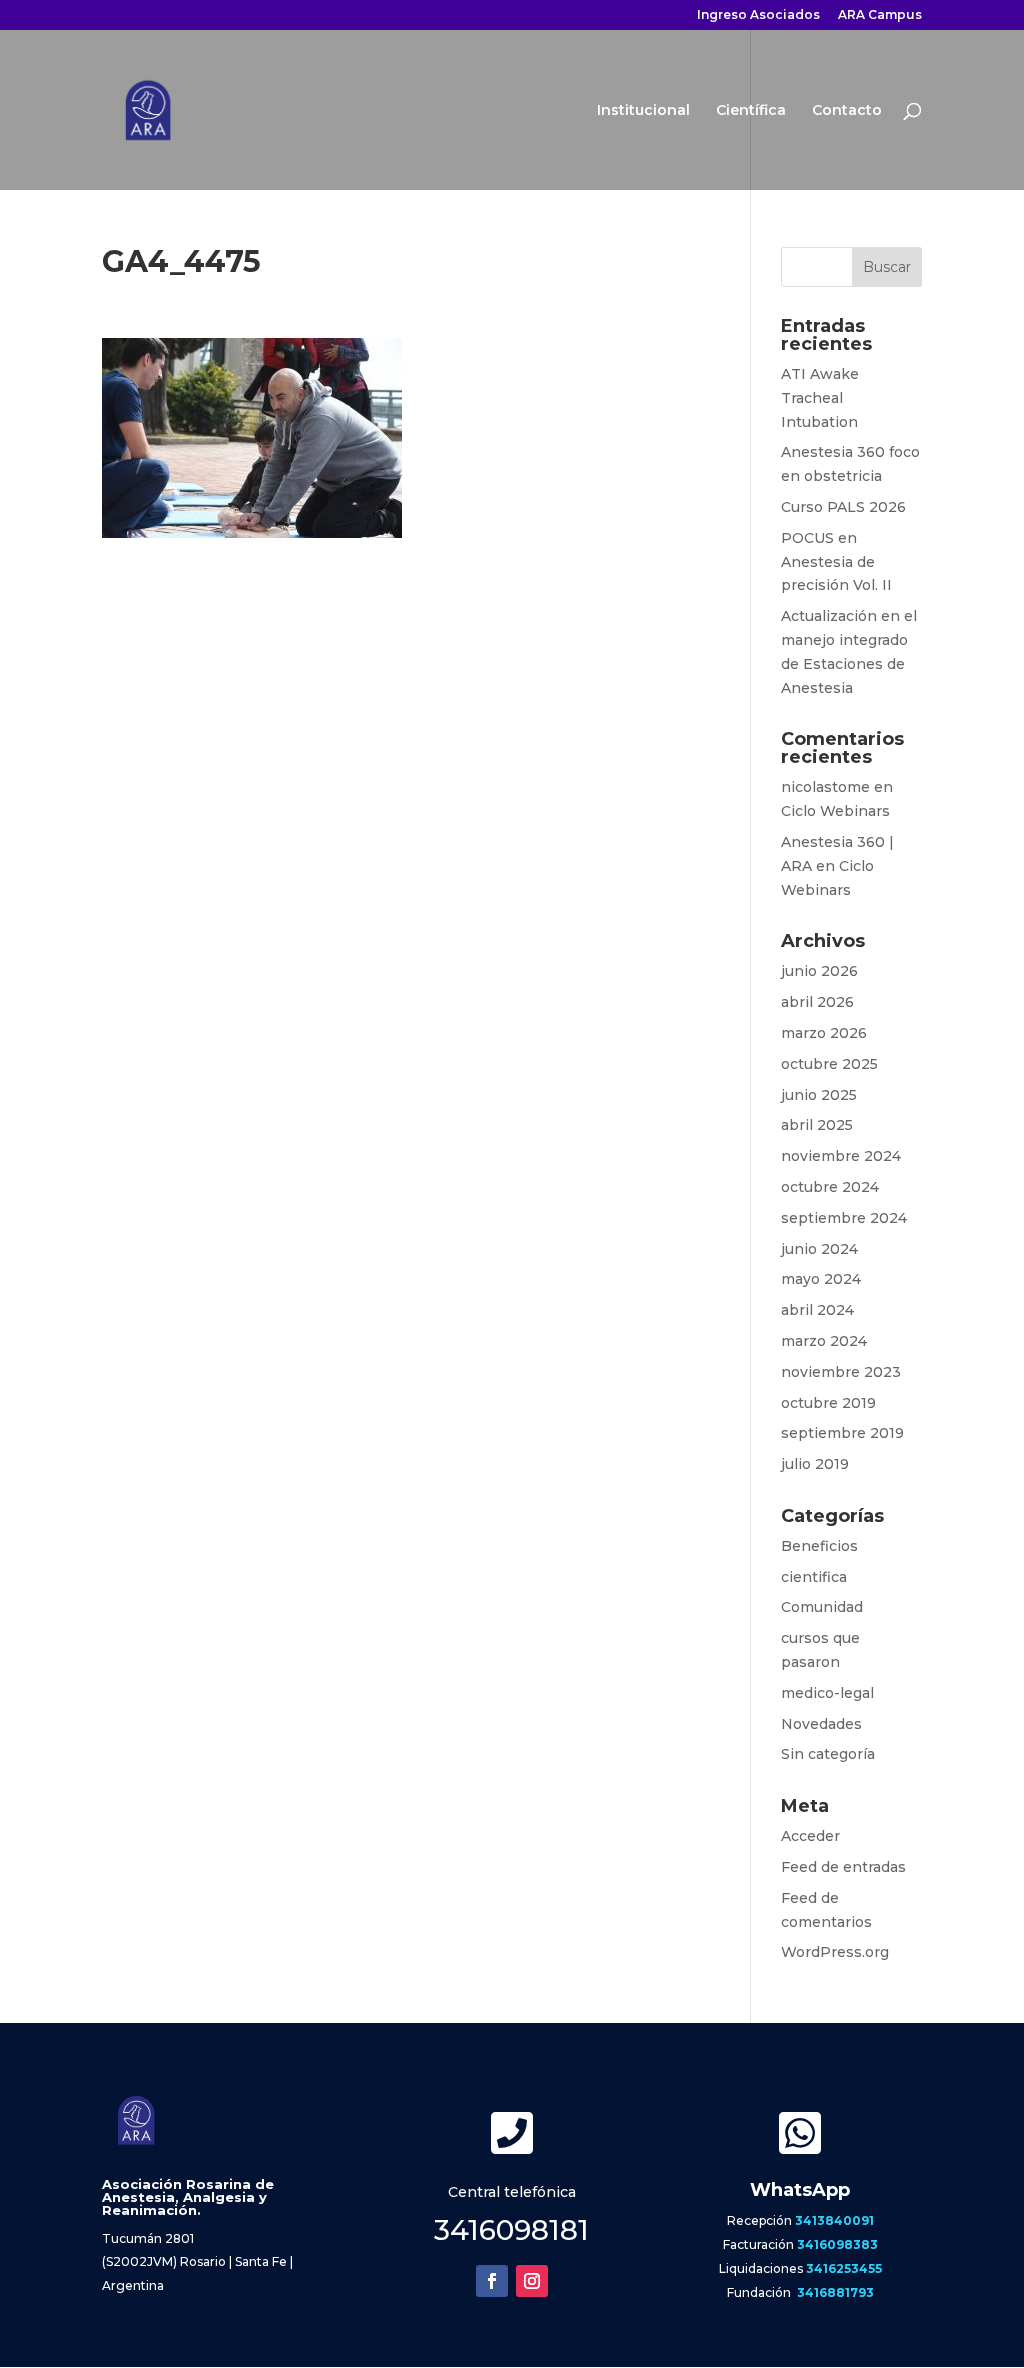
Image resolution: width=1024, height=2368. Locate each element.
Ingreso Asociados (758, 15)
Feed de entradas (843, 1867)
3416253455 (844, 2268)
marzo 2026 (824, 1033)
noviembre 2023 (841, 1372)
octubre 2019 (828, 1403)
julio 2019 (815, 1464)
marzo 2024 (824, 1341)
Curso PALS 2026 (843, 507)
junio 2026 (819, 971)
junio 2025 (819, 1095)
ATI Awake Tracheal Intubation (820, 398)
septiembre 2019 (842, 1433)
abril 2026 (817, 1002)
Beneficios (819, 1546)
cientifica (814, 1577)
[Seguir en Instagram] (532, 2281)
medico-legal (827, 1693)
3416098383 (837, 2244)
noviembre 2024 (841, 1156)
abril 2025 (817, 1125)
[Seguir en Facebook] (492, 2281)
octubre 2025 (829, 1064)
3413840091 (834, 2220)
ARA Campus (880, 15)
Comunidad (822, 1607)
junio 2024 (819, 1249)
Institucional (643, 111)
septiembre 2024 (844, 1218)
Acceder (810, 1836)
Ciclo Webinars (835, 811)
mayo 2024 (821, 1279)
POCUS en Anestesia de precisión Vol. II (836, 562)
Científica (751, 111)
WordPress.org (835, 1952)
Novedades (821, 1724)
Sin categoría (828, 1754)
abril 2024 (817, 1310)
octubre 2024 (830, 1187)
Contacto (847, 111)
